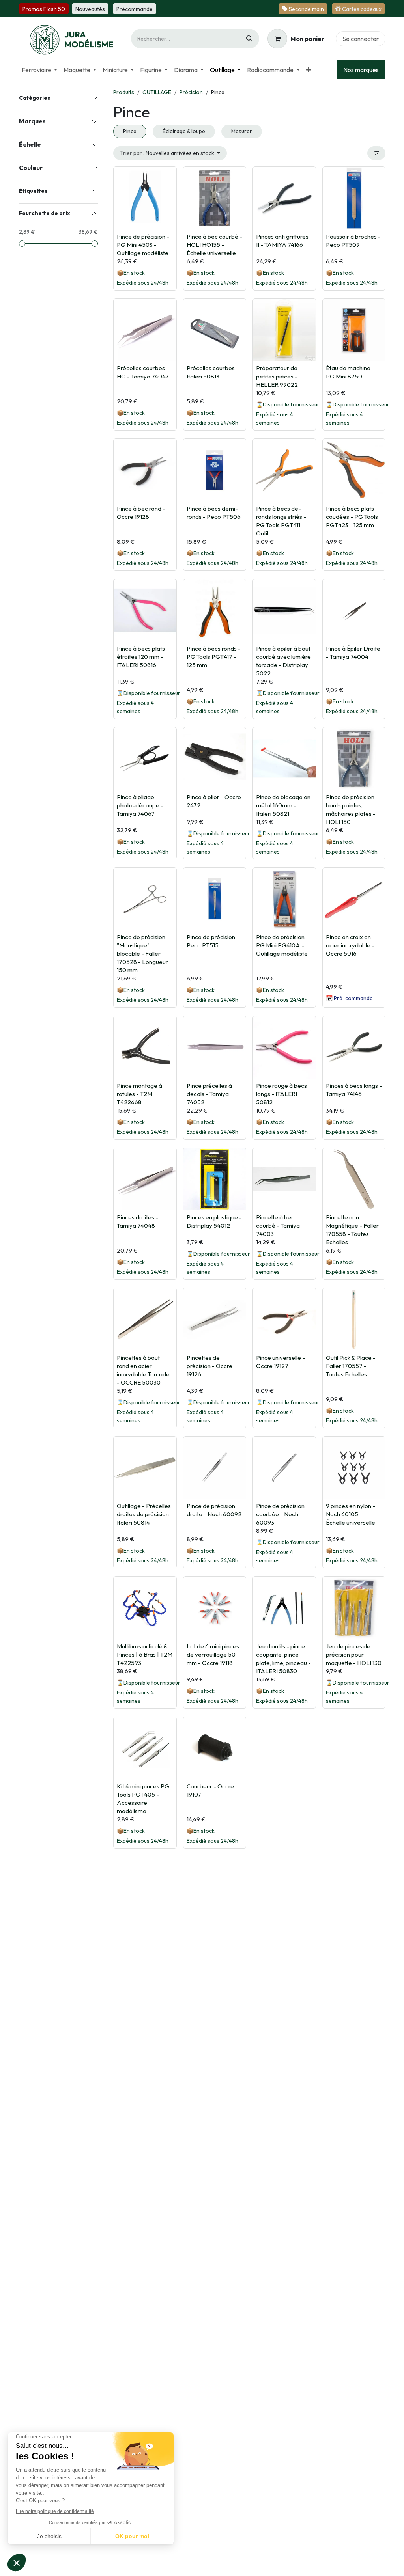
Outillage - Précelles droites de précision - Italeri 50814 (145, 1514)
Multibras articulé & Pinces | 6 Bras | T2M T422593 (145, 1654)
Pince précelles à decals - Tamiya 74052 (209, 1094)
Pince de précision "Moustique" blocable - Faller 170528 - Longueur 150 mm (142, 953)
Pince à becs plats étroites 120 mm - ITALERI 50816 (141, 657)
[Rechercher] (249, 39)
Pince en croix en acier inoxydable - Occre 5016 (350, 945)
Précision (191, 92)
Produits (124, 92)
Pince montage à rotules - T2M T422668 (139, 1094)
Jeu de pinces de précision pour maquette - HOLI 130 (354, 1654)
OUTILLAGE (157, 92)
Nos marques (361, 70)
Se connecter (361, 39)
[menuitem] (39, 70)
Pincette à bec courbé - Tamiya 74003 (278, 1226)
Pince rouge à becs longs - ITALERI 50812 (281, 1094)
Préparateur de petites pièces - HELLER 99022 (277, 376)
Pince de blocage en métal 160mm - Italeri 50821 (283, 805)
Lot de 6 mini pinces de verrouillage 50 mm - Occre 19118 (213, 1654)
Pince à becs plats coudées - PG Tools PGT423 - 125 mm (352, 517)
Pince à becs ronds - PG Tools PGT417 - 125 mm (214, 657)
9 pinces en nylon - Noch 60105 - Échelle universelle (351, 1514)
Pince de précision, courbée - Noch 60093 (281, 1514)
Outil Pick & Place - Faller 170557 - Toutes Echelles (351, 1366)
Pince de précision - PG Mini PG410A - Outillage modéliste (282, 945)
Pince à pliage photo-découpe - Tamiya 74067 (140, 805)
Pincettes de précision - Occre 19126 (209, 1366)
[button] (170, 153)
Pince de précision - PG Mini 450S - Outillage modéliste (143, 245)
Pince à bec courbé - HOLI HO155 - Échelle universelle (214, 245)
